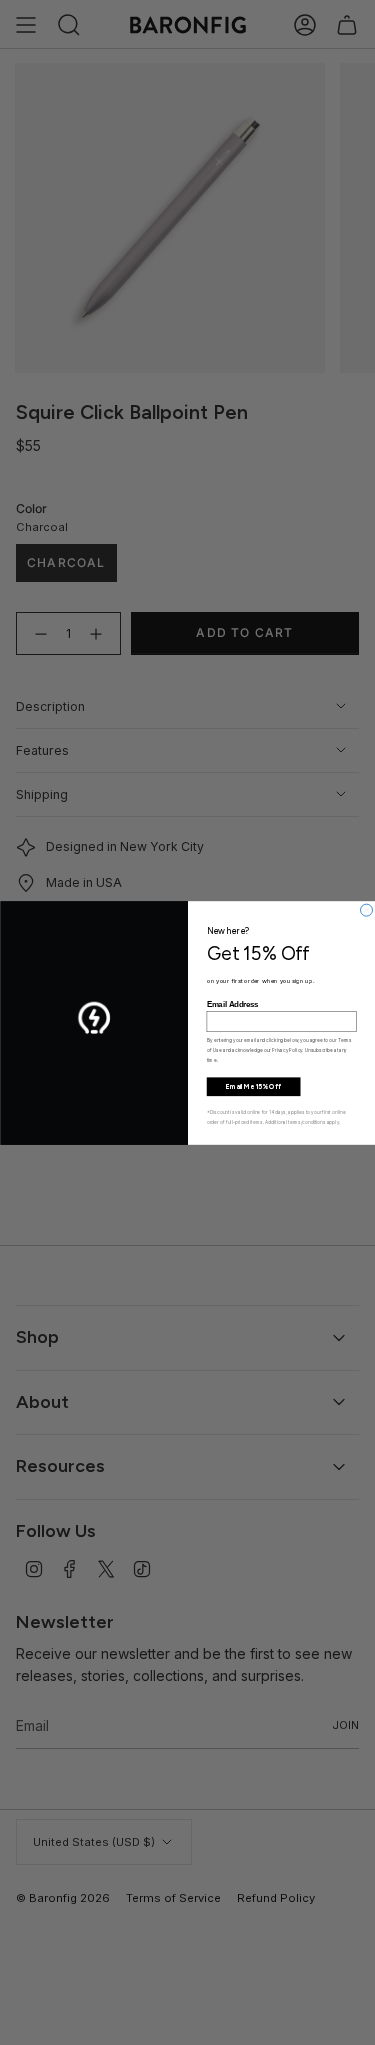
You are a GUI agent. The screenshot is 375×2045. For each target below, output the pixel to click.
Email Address (232, 1004)
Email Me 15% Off (253, 1086)
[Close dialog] (366, 910)
